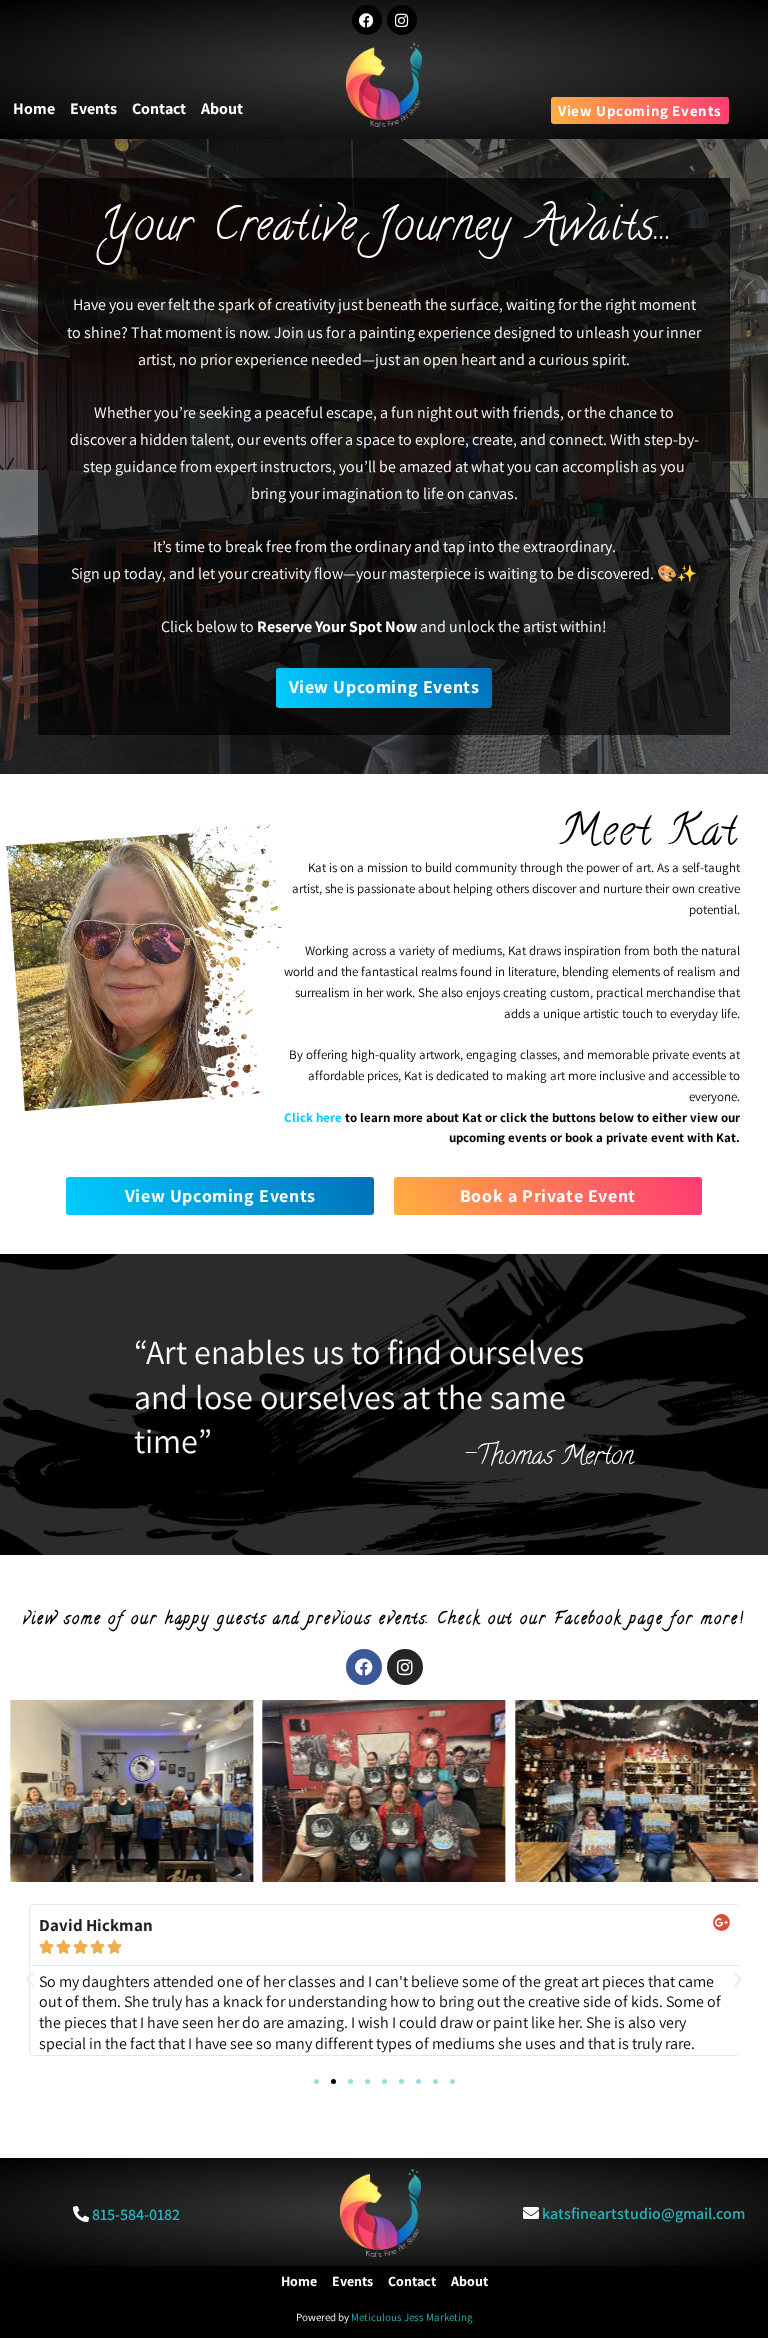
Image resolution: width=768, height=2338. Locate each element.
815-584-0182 (136, 2214)
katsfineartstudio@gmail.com (643, 2213)
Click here (313, 1117)
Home (34, 108)
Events (93, 108)
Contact (159, 108)
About (222, 108)
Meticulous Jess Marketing (412, 2317)
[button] (30, 1980)
